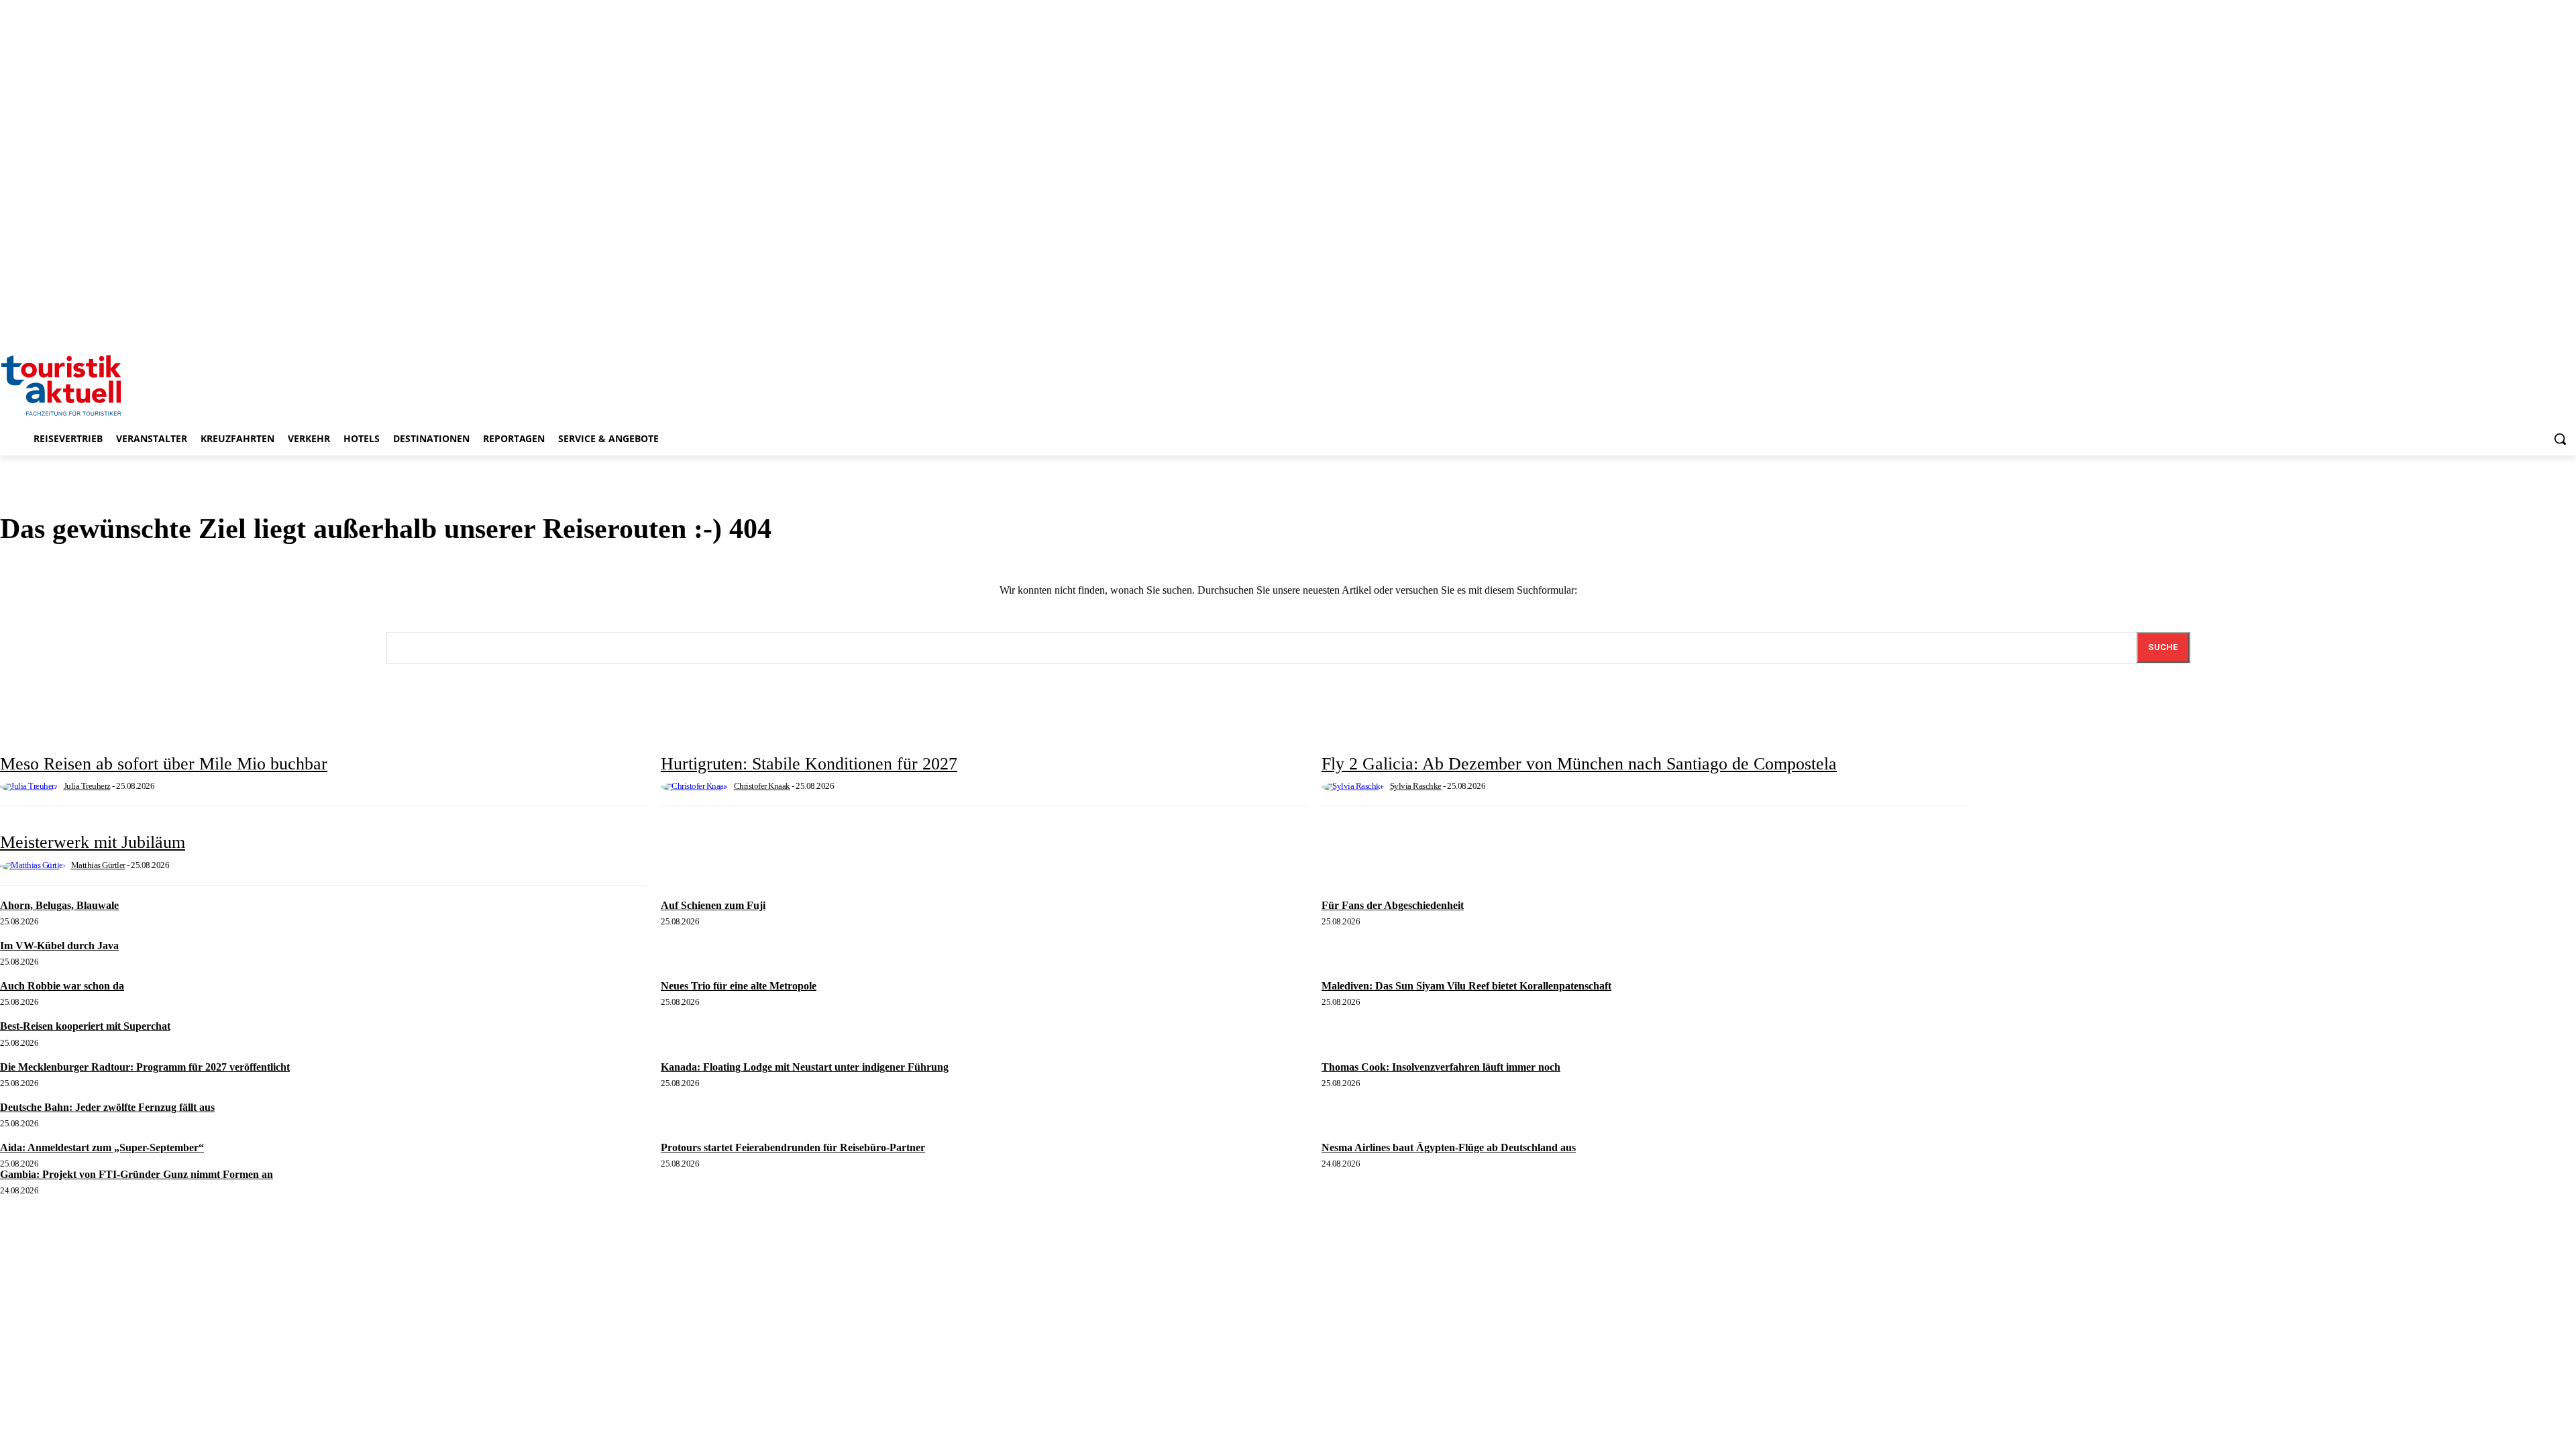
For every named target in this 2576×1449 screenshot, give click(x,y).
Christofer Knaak (762, 786)
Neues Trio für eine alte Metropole (739, 986)
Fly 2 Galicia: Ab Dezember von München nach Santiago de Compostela (1579, 764)
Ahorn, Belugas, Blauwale (59, 905)
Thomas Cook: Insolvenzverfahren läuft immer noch (1441, 1067)
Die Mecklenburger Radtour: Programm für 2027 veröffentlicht (145, 1067)
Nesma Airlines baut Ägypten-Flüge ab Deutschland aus (1449, 1147)
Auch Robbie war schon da (62, 986)
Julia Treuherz (87, 786)
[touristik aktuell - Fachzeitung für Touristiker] (1288, 384)
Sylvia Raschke (1416, 786)
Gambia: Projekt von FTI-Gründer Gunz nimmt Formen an (137, 1174)
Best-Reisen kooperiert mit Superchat (85, 1026)
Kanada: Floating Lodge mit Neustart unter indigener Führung (805, 1067)
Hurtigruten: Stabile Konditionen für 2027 (809, 764)
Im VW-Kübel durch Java (59, 946)
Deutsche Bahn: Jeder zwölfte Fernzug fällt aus (107, 1107)
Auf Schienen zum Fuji (713, 905)
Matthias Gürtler (98, 865)
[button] (2560, 439)
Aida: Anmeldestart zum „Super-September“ (102, 1147)
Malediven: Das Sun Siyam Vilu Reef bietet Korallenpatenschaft (1466, 986)
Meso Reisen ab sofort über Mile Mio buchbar (164, 764)
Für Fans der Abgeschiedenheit (1393, 905)
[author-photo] (31, 786)
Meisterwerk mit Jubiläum (93, 842)
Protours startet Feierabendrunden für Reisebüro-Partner (793, 1147)
